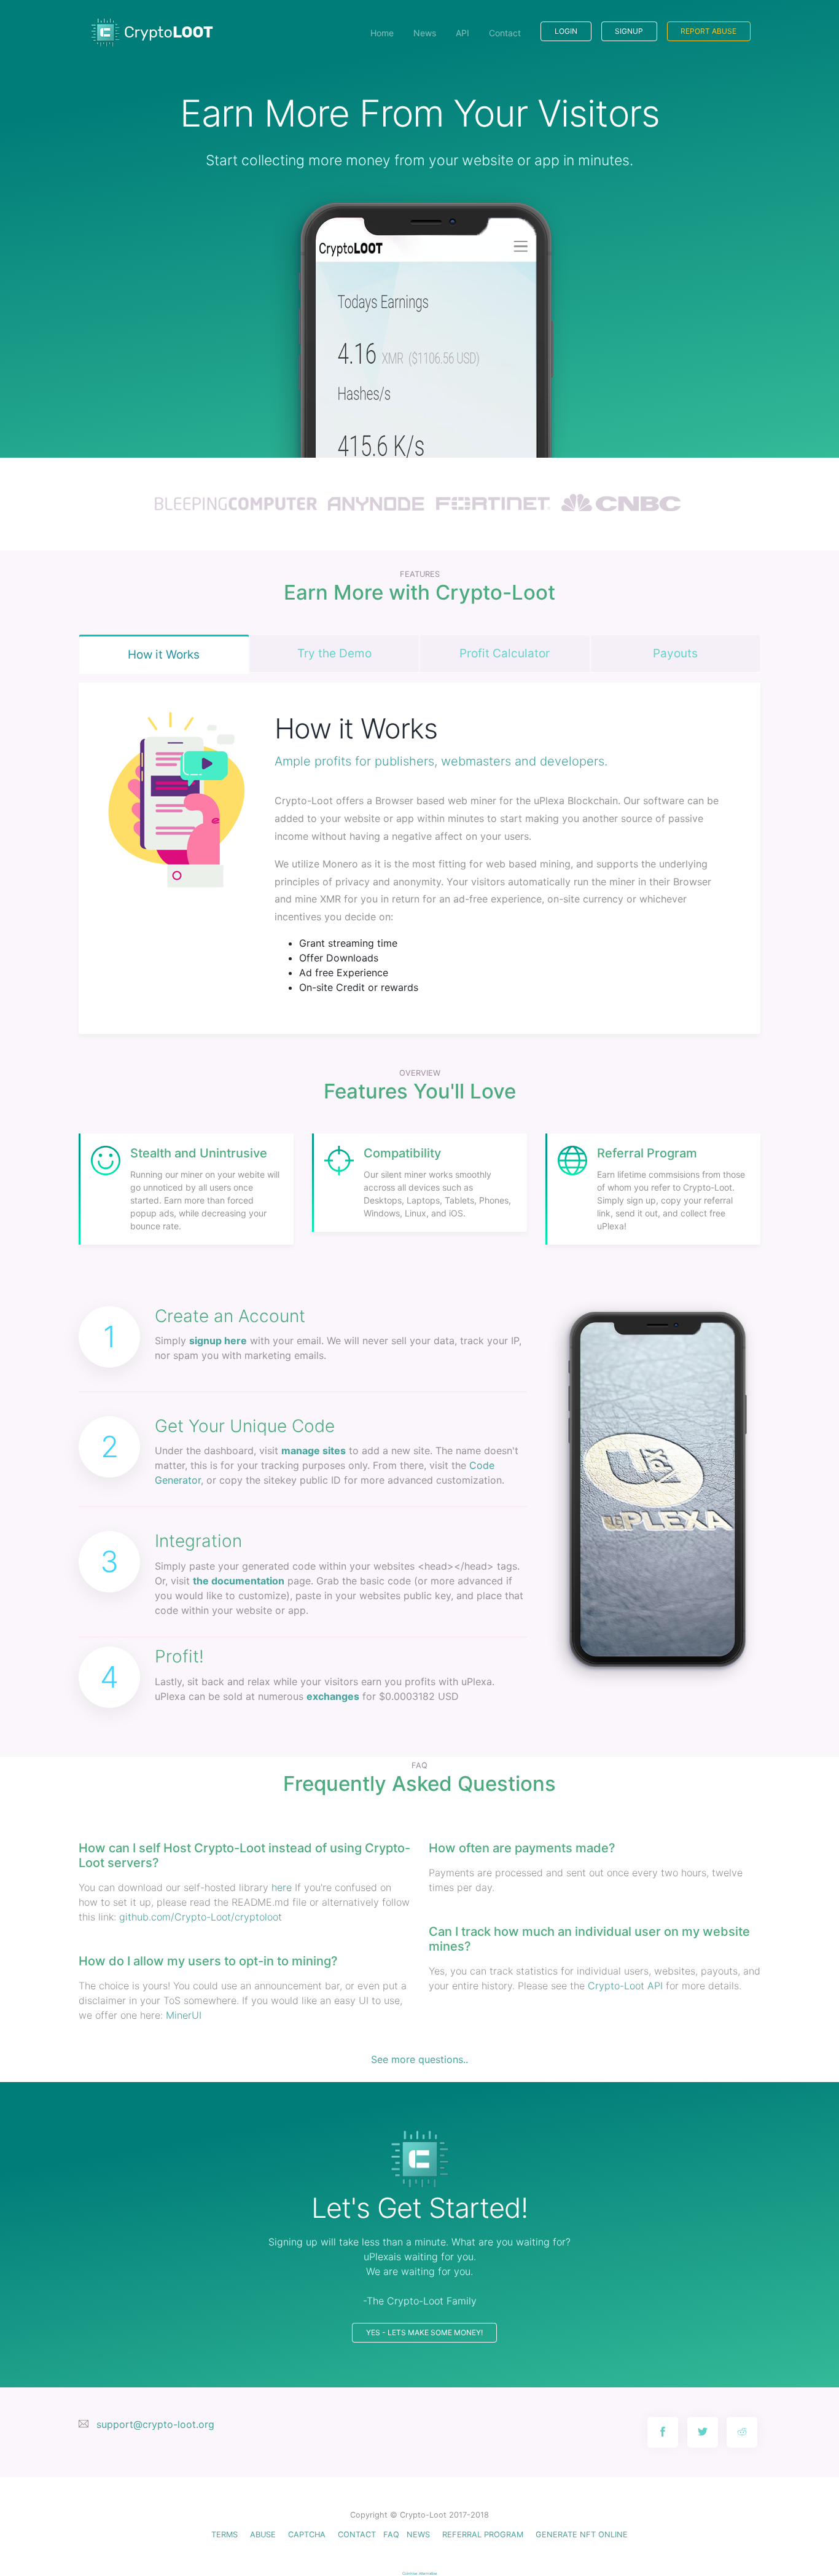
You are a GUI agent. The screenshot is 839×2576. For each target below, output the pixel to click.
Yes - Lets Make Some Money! (424, 2332)
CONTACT (357, 2535)
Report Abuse (708, 31)
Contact (505, 33)
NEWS (418, 2535)
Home (382, 33)
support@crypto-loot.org (155, 2424)
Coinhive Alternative (420, 2573)
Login (566, 31)
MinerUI (184, 2015)
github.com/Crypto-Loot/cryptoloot (201, 1917)
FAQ (391, 2535)
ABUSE (263, 2535)
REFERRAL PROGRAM (483, 2535)
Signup (629, 31)
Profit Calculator (505, 653)
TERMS (224, 2535)
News (425, 33)
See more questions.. (419, 2059)
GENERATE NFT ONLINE (582, 2535)
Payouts (675, 653)
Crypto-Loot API (625, 1986)
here (282, 1887)
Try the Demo (334, 653)
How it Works (164, 655)
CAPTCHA (307, 2535)
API (462, 33)
